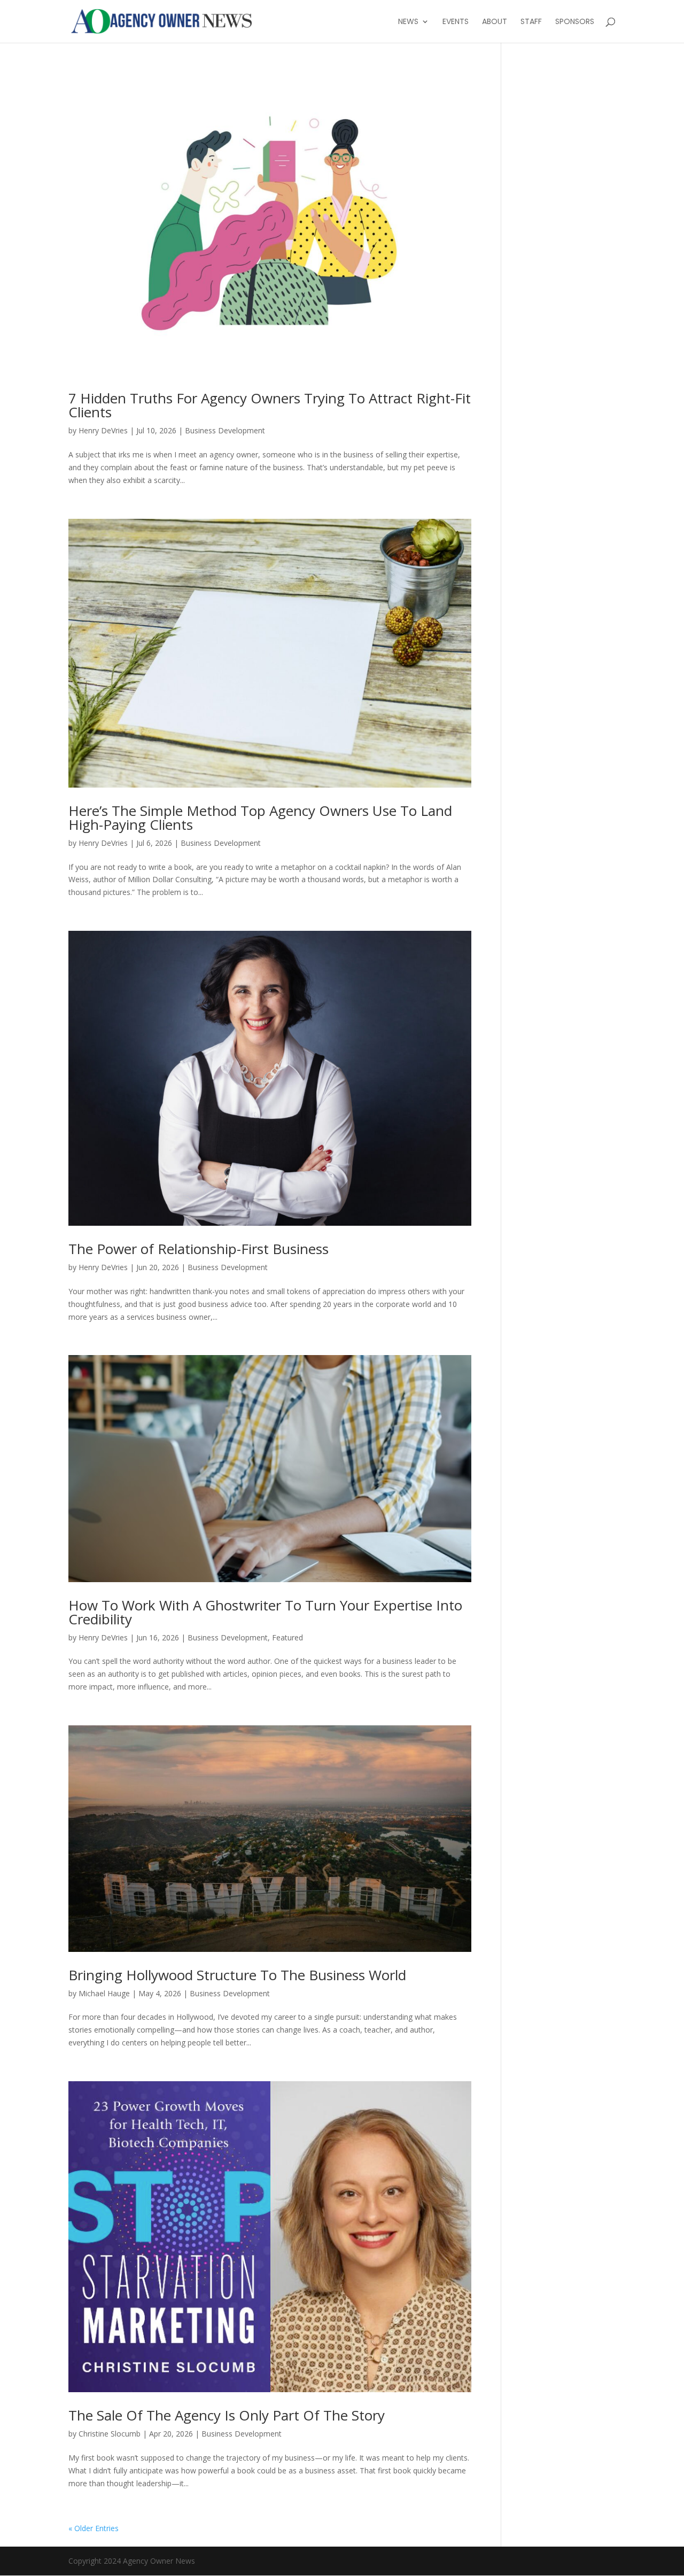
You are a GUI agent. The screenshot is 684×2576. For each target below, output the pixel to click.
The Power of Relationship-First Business (199, 1249)
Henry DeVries (103, 430)
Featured (287, 1637)
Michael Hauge (104, 1993)
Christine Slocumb (110, 2434)
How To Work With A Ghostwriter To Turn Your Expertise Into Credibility (265, 1612)
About (495, 22)
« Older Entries (94, 2528)
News (408, 22)
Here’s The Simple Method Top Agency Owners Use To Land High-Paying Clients (260, 818)
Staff (531, 22)
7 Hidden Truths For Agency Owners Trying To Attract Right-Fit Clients (270, 405)
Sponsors (575, 22)
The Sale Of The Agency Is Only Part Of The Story (227, 2415)
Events (456, 22)
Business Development (225, 430)
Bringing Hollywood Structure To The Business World (237, 1975)
